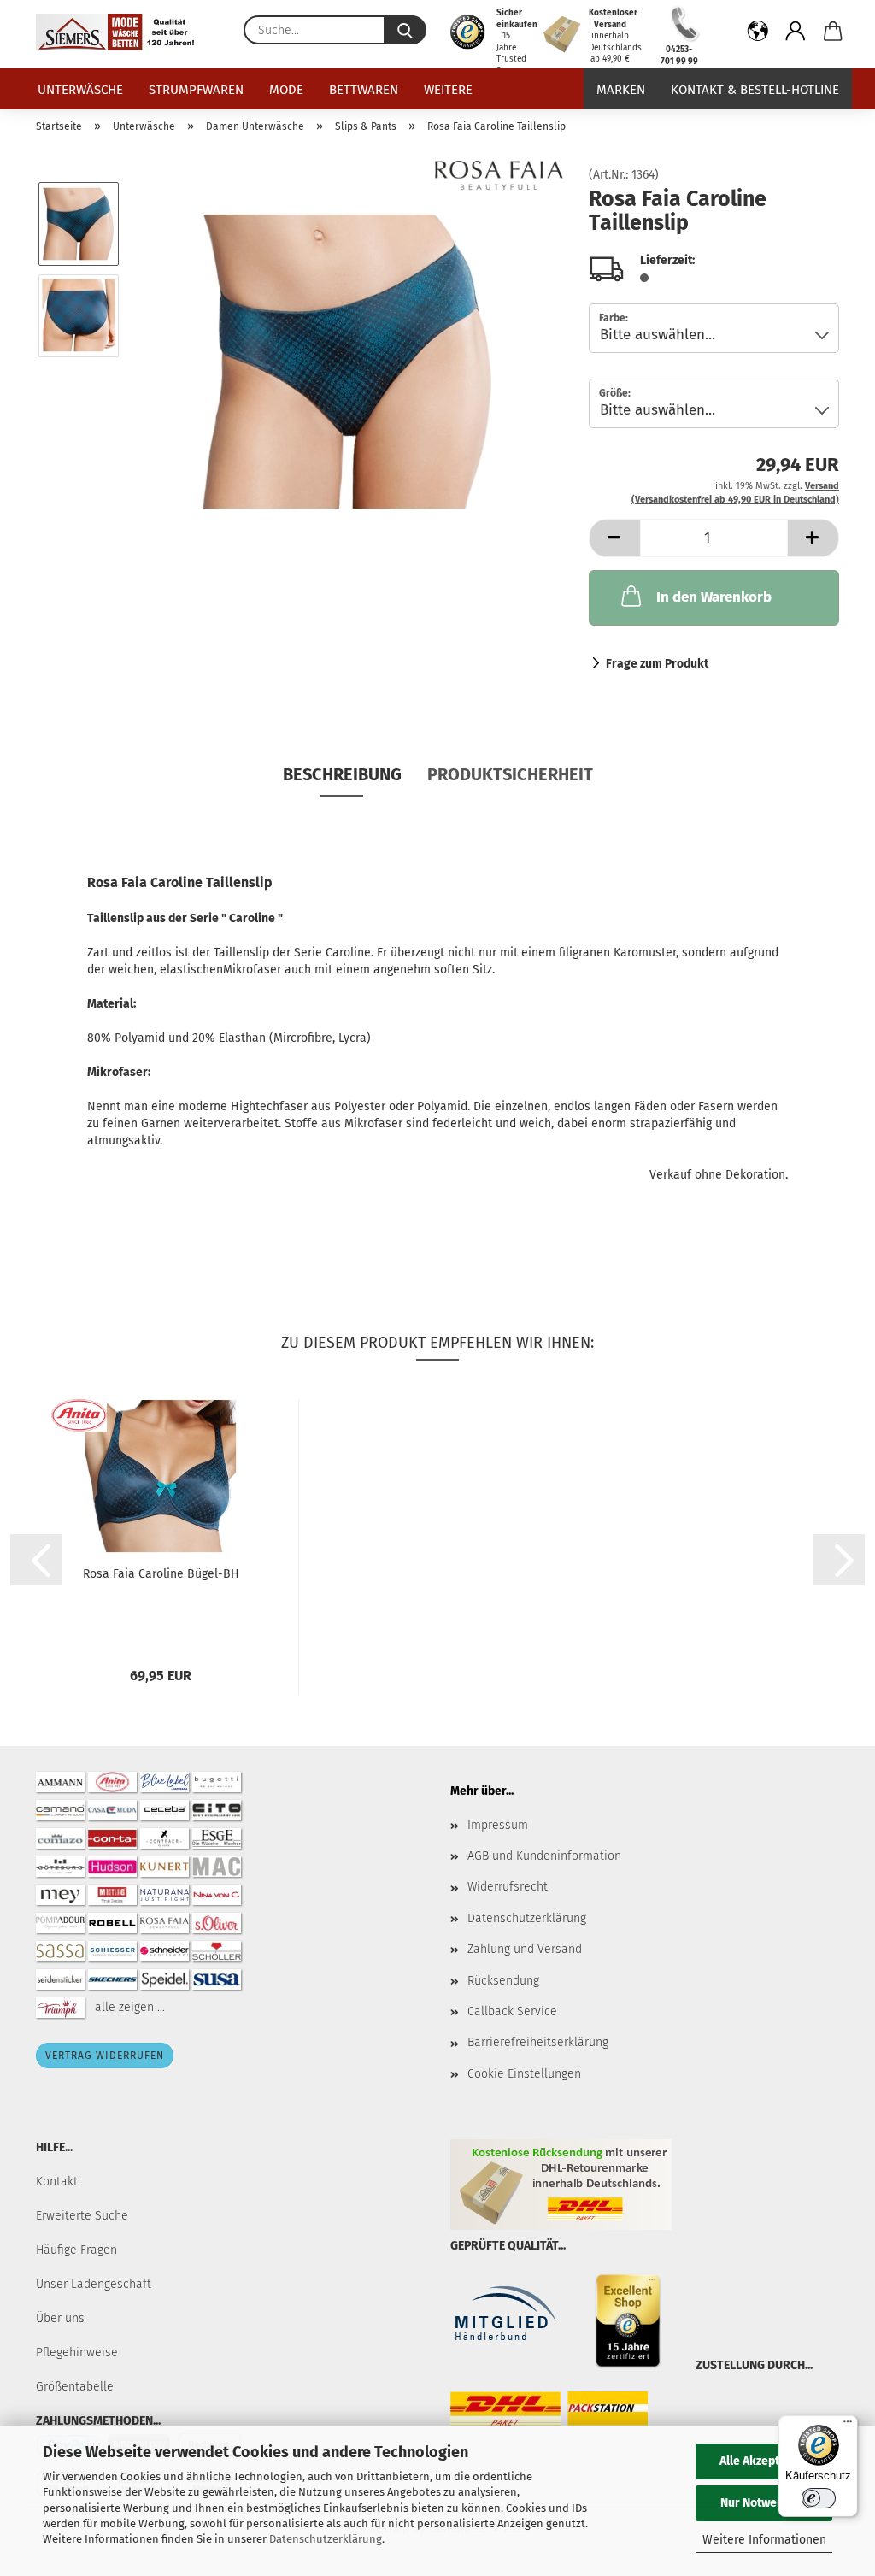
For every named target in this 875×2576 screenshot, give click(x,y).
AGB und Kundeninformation (544, 1856)
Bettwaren (364, 90)
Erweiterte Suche (82, 2216)
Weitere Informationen (764, 2540)
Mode (286, 90)
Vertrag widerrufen (105, 2056)
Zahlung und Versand (525, 1949)
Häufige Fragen (76, 2250)
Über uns (60, 2318)
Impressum (498, 1825)
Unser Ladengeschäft (94, 2284)
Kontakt (57, 2182)
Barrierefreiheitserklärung (538, 2042)
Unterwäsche (80, 90)
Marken (621, 90)
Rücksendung (503, 1981)
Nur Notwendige (764, 2503)
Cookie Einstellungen (524, 2074)
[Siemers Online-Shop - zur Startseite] (121, 32)
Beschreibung (342, 774)
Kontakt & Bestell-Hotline (755, 90)
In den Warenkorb (714, 597)
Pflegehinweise (77, 2353)
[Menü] (848, 2426)
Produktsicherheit (510, 774)
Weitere (448, 90)
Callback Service (512, 2011)
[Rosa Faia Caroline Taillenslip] (349, 361)
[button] (758, 34)
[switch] (819, 2498)
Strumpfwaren (196, 90)
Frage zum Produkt (657, 664)
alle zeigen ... (130, 2006)
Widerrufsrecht (508, 1887)
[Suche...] (405, 30)
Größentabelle (75, 2387)
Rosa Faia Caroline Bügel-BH (161, 1574)
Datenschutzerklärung (326, 2539)
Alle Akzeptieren (764, 2461)
